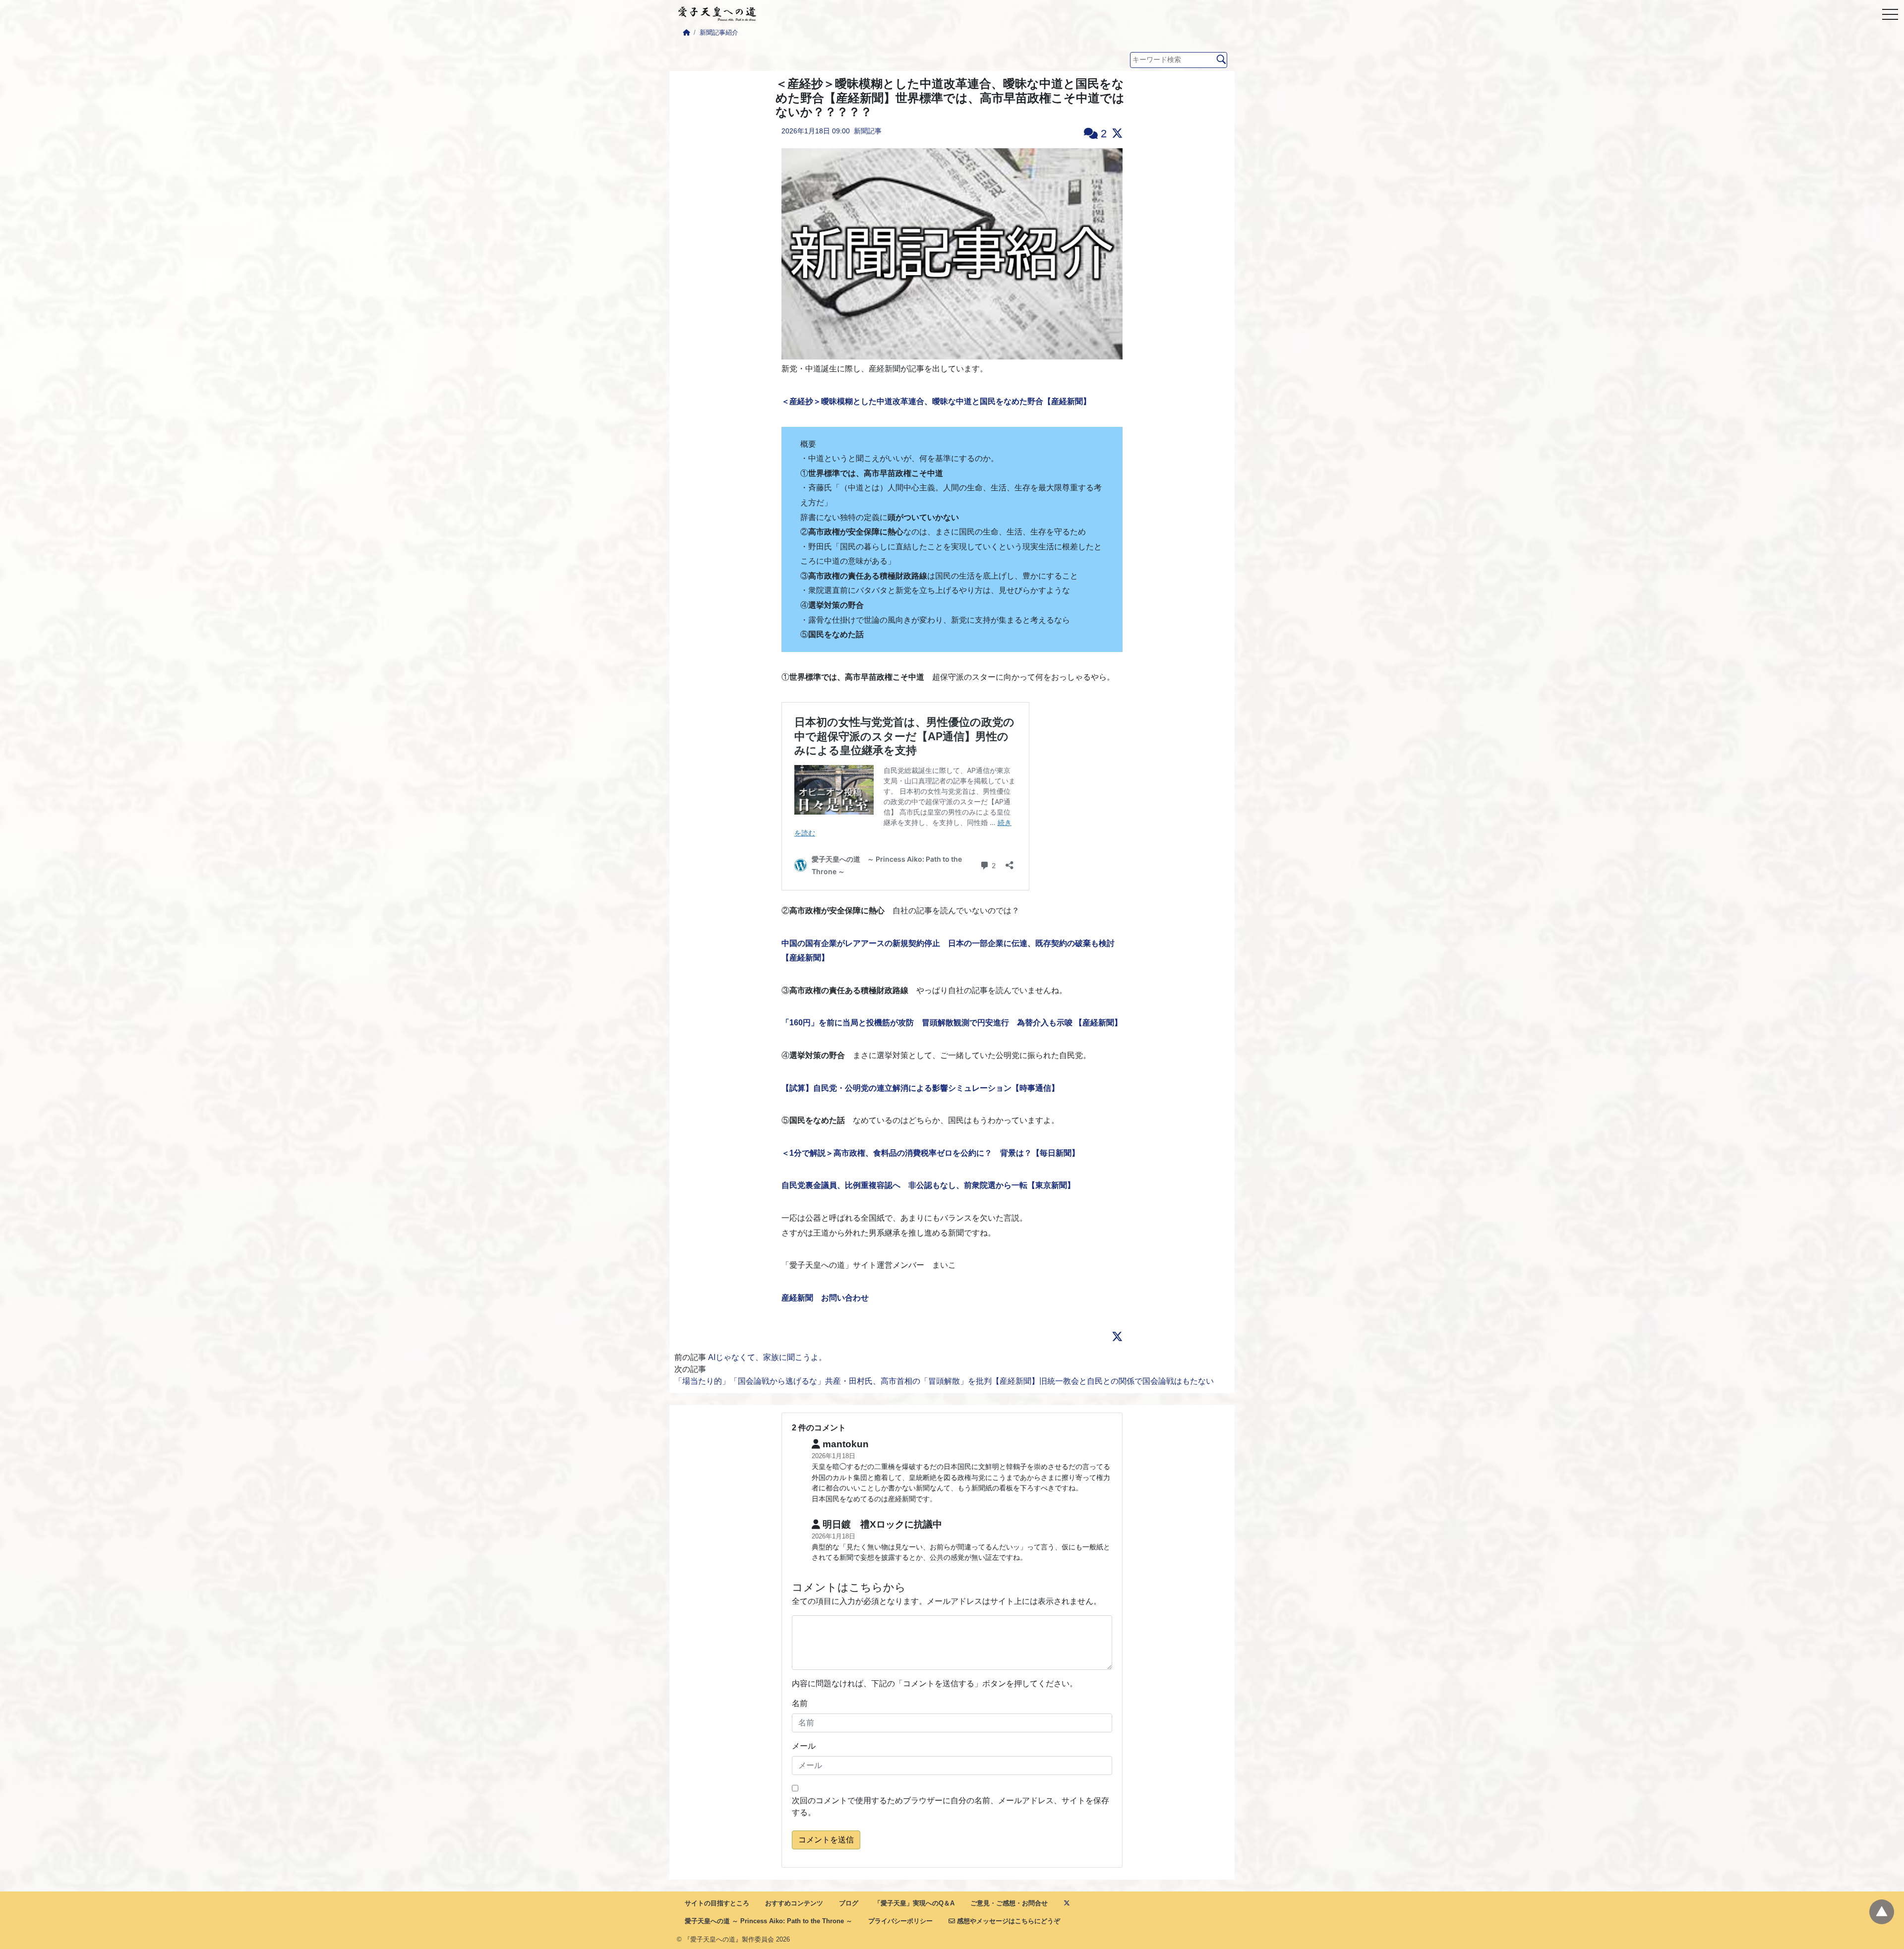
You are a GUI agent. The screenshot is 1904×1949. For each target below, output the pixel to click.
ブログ (849, 1903)
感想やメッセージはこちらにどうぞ (1008, 1921)
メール (804, 1746)
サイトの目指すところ (717, 1903)
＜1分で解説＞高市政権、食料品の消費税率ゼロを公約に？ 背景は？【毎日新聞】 (930, 1153)
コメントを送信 (826, 1840)
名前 (800, 1703)
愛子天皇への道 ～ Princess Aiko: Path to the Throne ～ (769, 1921)
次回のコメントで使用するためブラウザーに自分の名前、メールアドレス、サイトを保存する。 (951, 1806)
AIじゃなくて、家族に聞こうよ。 (767, 1357)
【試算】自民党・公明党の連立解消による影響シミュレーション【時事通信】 (920, 1088)
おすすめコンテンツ (794, 1903)
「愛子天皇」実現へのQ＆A (914, 1903)
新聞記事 (868, 131)
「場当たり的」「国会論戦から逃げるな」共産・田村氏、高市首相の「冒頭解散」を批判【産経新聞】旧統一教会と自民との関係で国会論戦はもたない (944, 1381)
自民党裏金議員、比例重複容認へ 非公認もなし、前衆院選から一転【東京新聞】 (928, 1185)
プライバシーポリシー (900, 1921)
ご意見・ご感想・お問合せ (1009, 1903)
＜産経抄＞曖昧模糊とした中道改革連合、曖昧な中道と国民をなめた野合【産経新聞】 (936, 401)
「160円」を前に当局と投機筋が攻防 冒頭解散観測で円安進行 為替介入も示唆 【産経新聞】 (952, 1023)
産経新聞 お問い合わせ (825, 1298)
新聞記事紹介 (719, 32)
